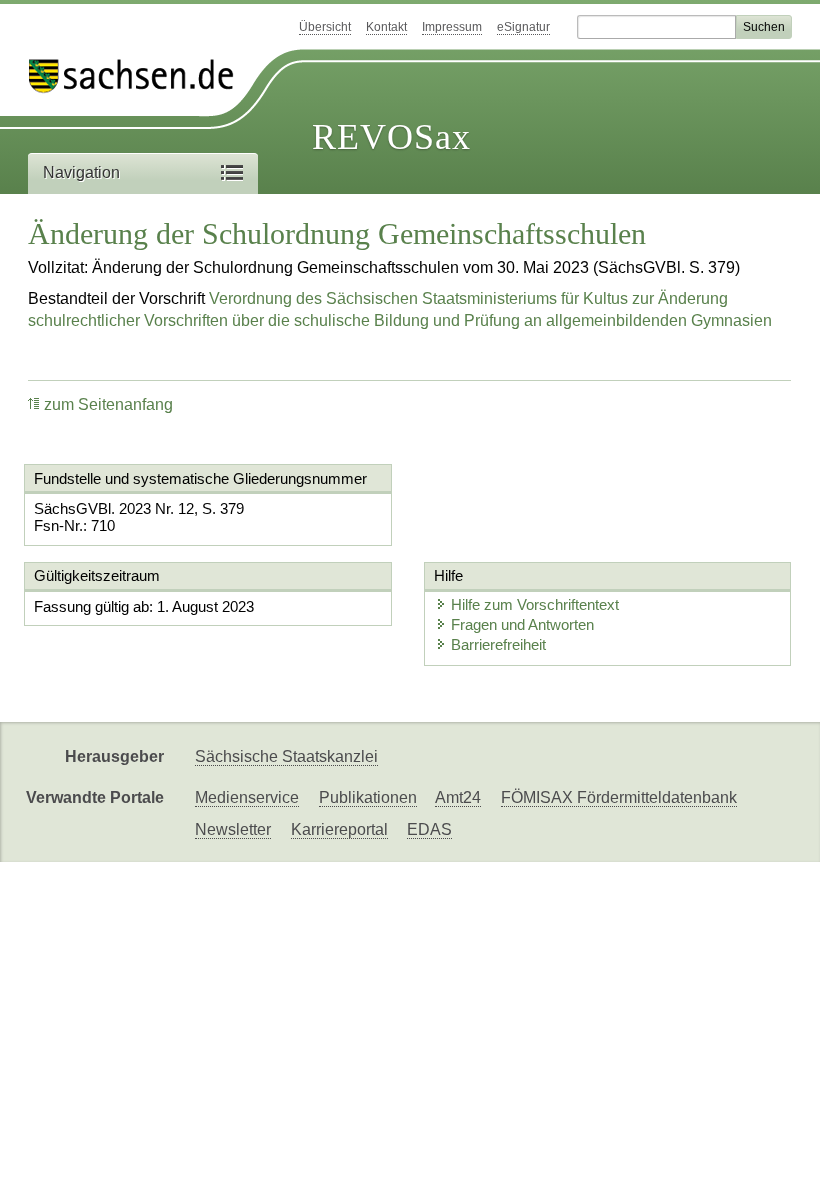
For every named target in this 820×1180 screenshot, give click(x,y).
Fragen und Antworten (522, 624)
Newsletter (233, 829)
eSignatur (523, 27)
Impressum (452, 27)
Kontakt (386, 27)
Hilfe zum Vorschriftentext (535, 604)
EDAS (429, 829)
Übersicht (325, 27)
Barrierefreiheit (498, 644)
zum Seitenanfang (108, 404)
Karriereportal (339, 829)
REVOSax (391, 137)
